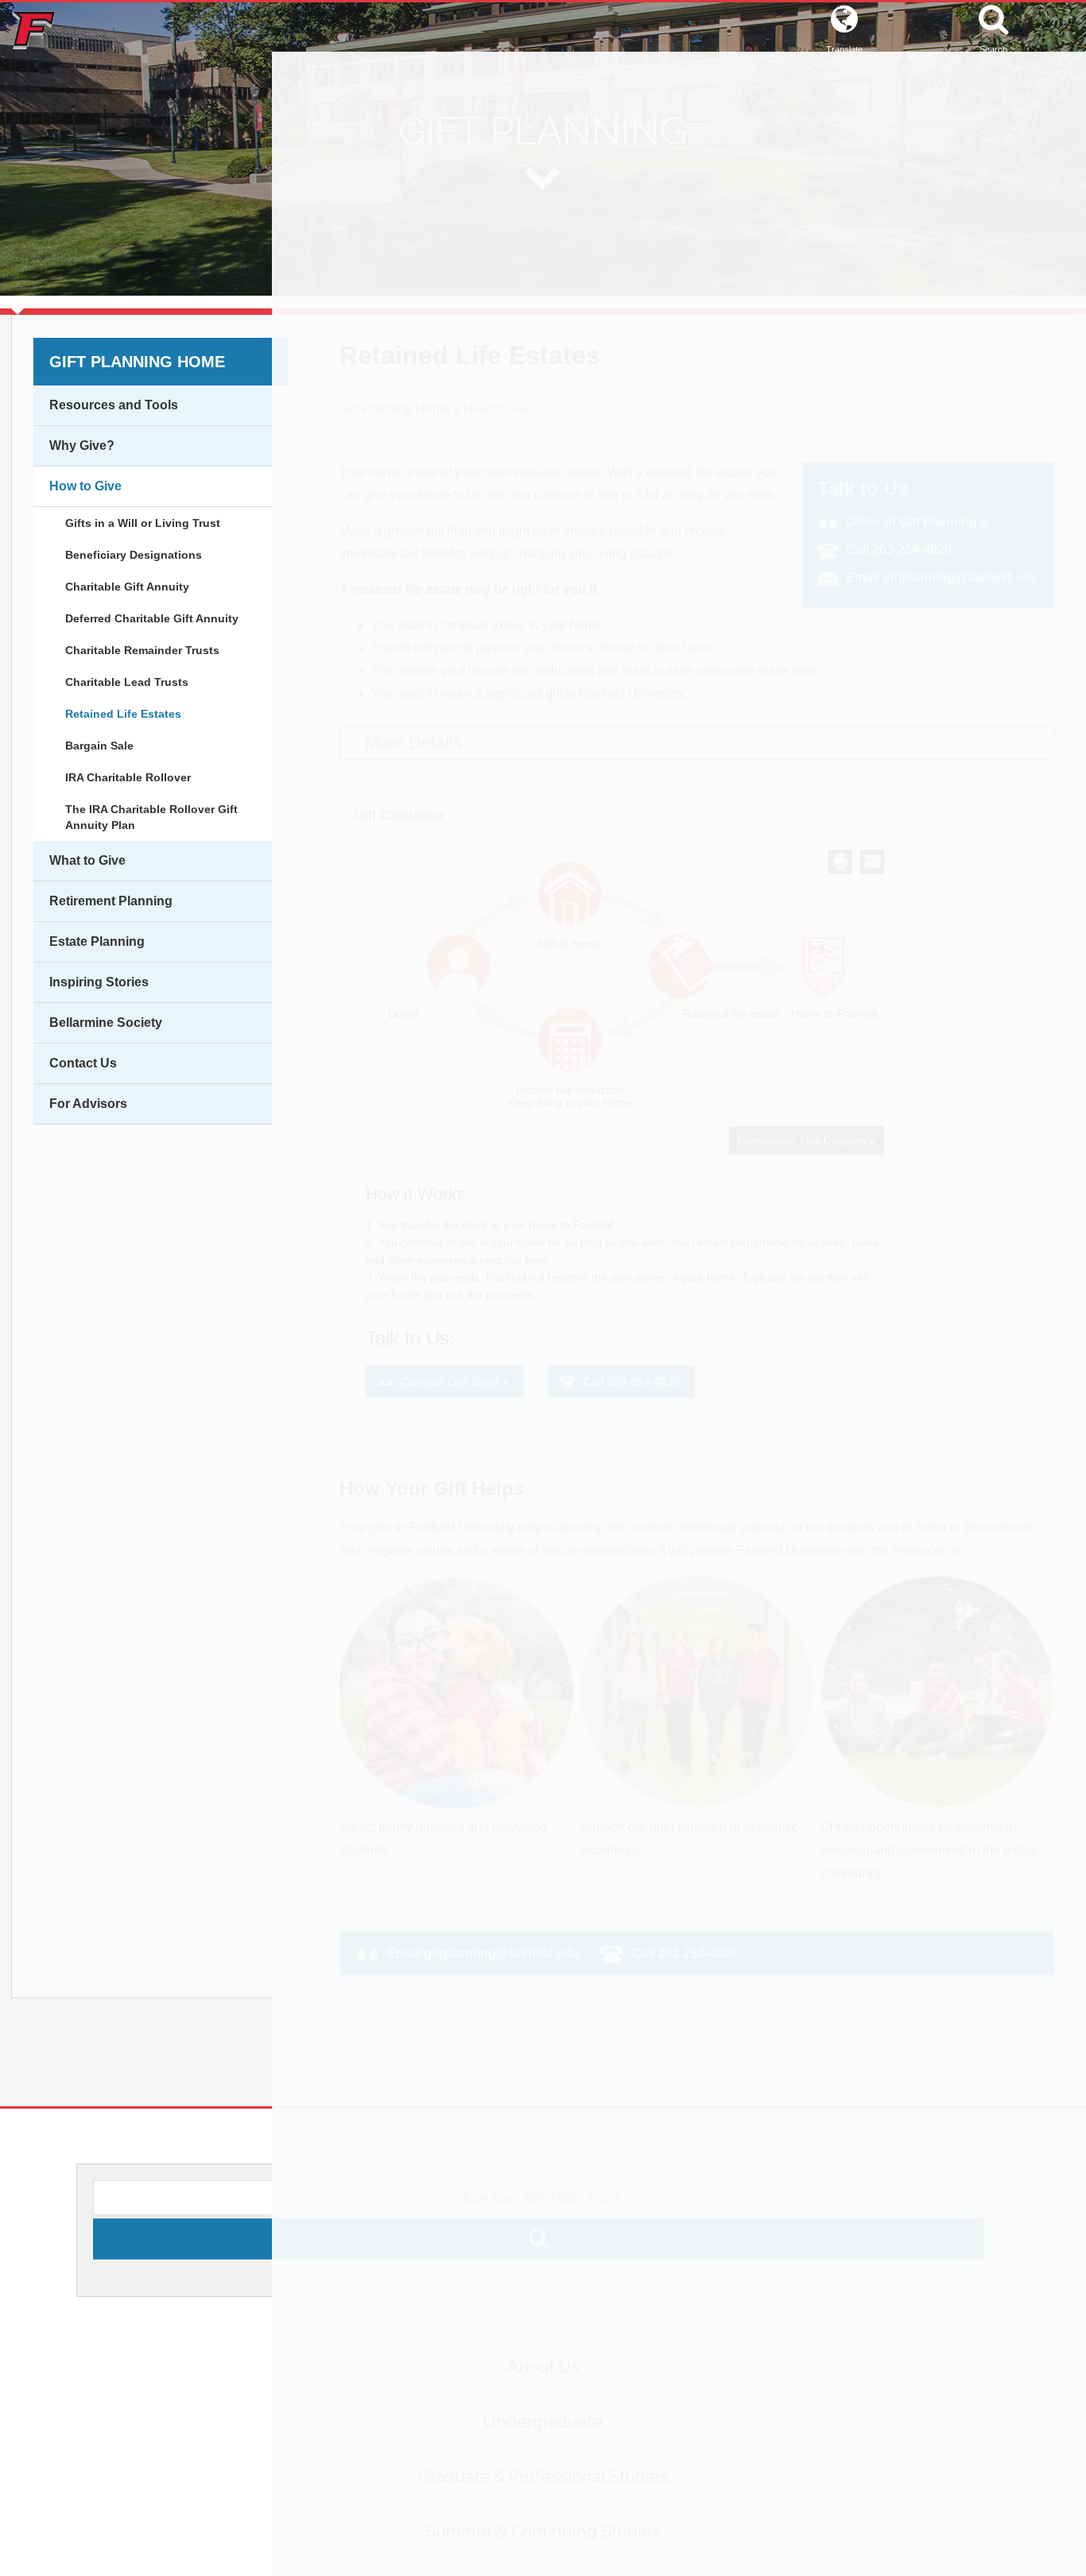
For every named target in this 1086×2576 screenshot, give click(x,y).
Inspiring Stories (99, 982)
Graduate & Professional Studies (543, 2492)
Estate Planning (97, 941)
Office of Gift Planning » (917, 522)
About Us (543, 2382)
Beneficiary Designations (134, 555)
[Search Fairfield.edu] (538, 2276)
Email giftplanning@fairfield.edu (942, 577)
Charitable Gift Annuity (127, 587)
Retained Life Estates (123, 714)
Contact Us (83, 1063)
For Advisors (88, 1104)
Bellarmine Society (106, 1023)
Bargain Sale (99, 746)
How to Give (85, 486)
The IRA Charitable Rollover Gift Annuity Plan (151, 817)
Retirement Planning (111, 901)
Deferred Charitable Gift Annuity (152, 618)
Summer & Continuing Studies (543, 2547)
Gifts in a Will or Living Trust (143, 523)
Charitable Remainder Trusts (142, 650)
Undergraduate (543, 2437)
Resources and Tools (114, 405)
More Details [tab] (413, 743)
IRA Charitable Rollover (128, 777)
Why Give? (82, 445)
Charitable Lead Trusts (127, 682)
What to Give (87, 860)
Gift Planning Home (137, 362)
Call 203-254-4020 (899, 550)
